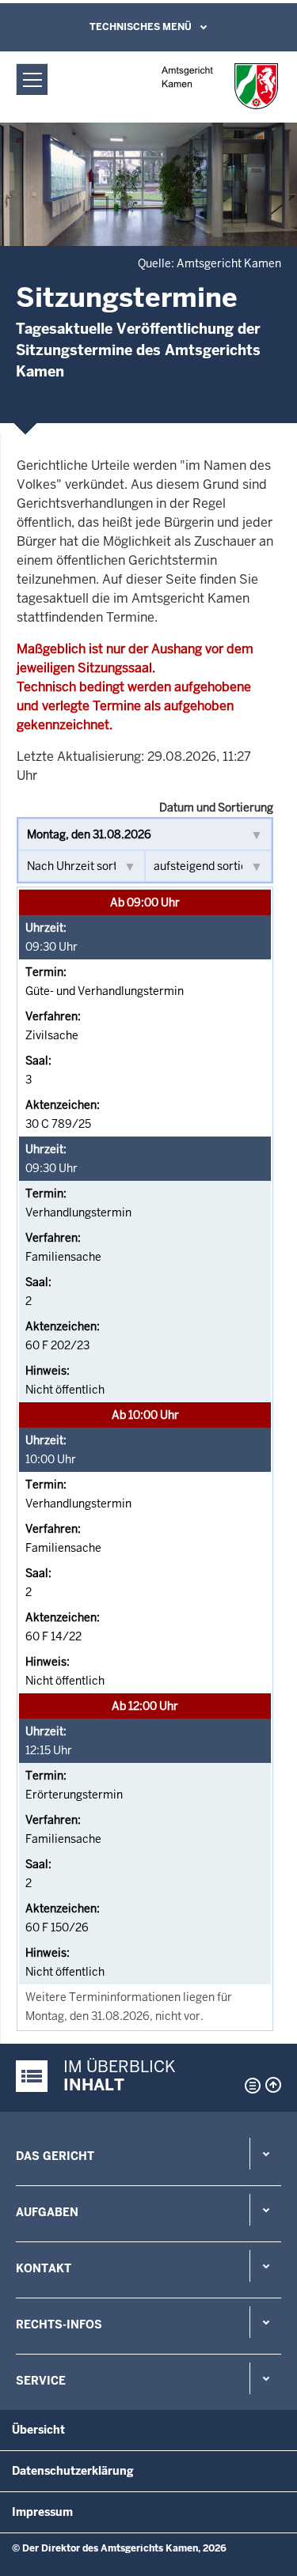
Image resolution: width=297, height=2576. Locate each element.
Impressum (42, 2512)
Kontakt (44, 2268)
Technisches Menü (141, 27)
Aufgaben (47, 2212)
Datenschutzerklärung (73, 2471)
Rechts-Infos (59, 2324)
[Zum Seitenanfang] (273, 2085)
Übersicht (38, 2430)
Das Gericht (55, 2156)
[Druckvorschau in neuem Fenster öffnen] (249, 2086)
